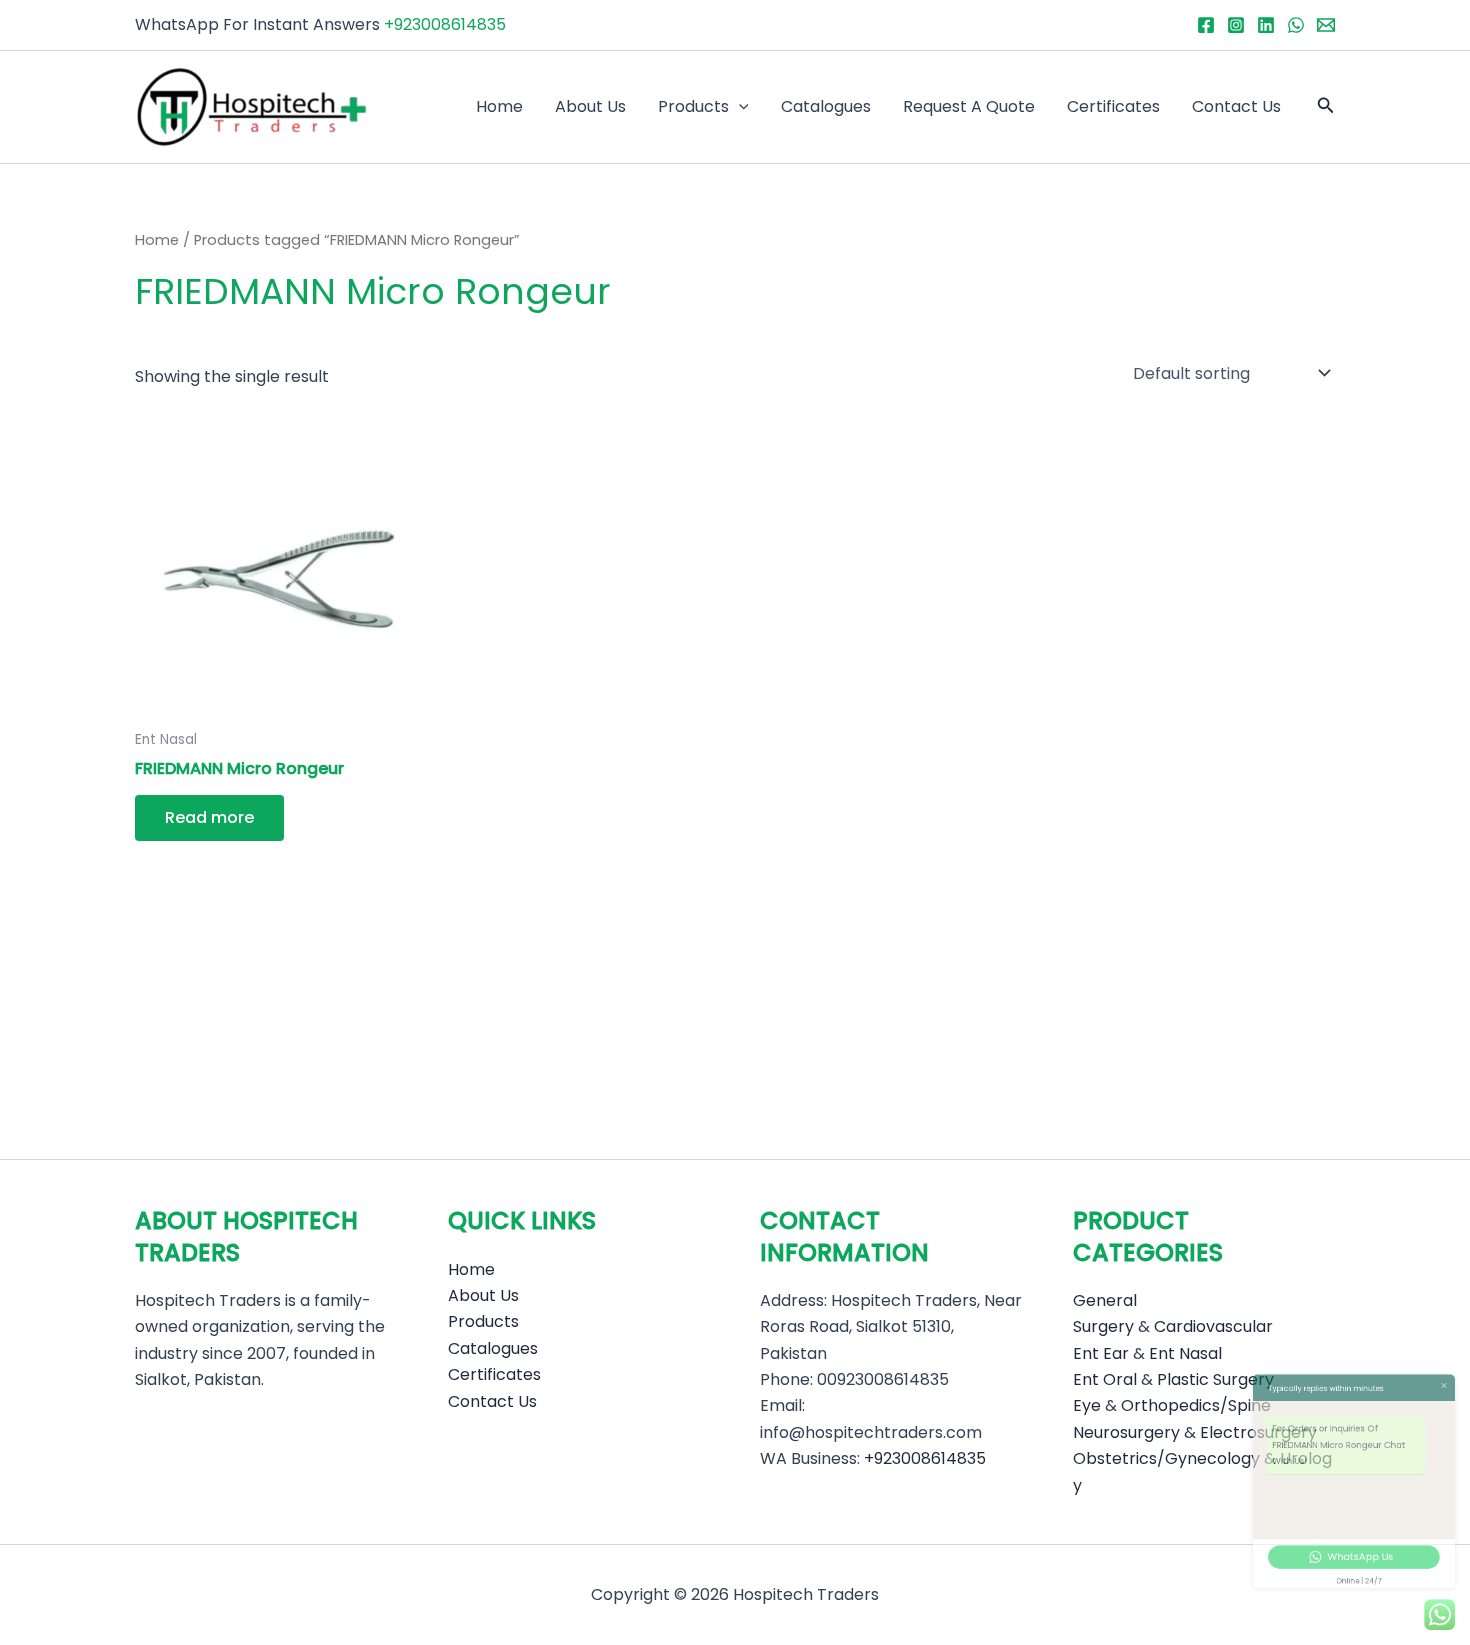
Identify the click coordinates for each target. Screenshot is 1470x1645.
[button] (739, 107)
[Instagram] (1236, 25)
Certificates (1113, 106)
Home (499, 106)
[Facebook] (1206, 25)
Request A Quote (969, 106)
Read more (209, 817)
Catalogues (826, 106)
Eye (1087, 1405)
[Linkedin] (1266, 25)
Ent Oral (1105, 1379)
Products (693, 106)
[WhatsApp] (1296, 25)
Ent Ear (1101, 1353)
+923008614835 (445, 24)
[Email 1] (1326, 25)
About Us (590, 106)
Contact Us (1236, 106)
